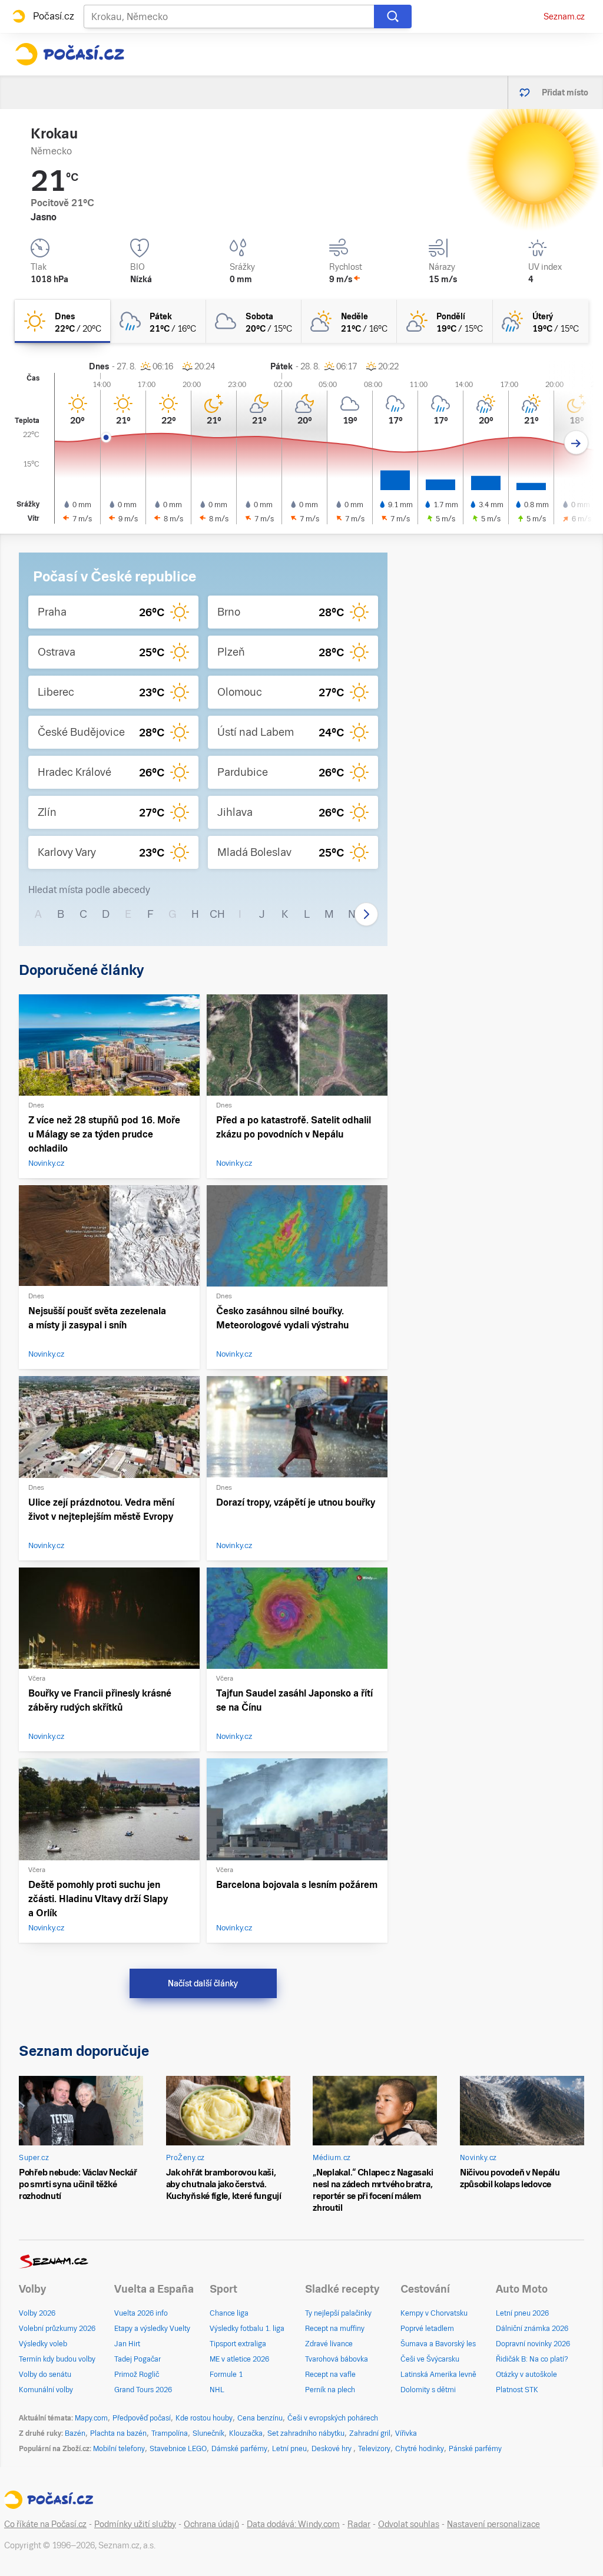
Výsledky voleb (43, 2344)
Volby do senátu (45, 2375)
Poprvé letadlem (427, 2329)
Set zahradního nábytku (306, 2433)
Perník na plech (330, 2390)
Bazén (75, 2433)
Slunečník (208, 2433)
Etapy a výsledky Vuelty (152, 2329)
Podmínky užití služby (135, 2524)
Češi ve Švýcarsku (430, 2359)
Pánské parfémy (475, 2449)
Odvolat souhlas (409, 2524)
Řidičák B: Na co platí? (532, 2359)
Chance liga (229, 2313)
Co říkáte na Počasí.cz (45, 2524)
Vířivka (406, 2433)
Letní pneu (289, 2449)
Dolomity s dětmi (428, 2390)
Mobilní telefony (119, 2449)
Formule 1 (226, 2375)
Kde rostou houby (204, 2418)
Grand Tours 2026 (143, 2390)
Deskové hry (332, 2449)
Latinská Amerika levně (438, 2375)
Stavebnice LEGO (178, 2449)
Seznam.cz (564, 16)
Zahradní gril (370, 2433)
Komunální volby (46, 2390)
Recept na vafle (330, 2375)
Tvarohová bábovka (337, 2359)
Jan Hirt (127, 2344)
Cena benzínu (260, 2418)
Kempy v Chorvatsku (434, 2313)
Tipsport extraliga (238, 2344)
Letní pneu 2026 (522, 2313)
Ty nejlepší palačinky (338, 2313)
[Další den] (576, 443)
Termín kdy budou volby (57, 2359)
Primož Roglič (137, 2375)
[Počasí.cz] (69, 54)
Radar (359, 2524)
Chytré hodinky (420, 2449)
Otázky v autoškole (526, 2375)
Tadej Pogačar (138, 2359)
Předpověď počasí (142, 2418)
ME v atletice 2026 (239, 2359)
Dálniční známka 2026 (532, 2329)
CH (217, 914)
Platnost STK (517, 2390)
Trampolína (170, 2433)
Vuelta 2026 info (141, 2313)
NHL (217, 2390)
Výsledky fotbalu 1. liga (247, 2329)
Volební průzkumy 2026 (57, 2329)
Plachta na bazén (118, 2433)
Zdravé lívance (329, 2344)
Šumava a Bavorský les (438, 2344)
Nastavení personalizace (493, 2524)
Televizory (374, 2449)
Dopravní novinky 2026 (533, 2344)
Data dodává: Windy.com (293, 2524)
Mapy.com (91, 2418)
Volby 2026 (37, 2313)
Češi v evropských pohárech (333, 2418)
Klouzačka (246, 2433)
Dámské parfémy (239, 2449)
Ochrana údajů (211, 2524)
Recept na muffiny (335, 2329)
